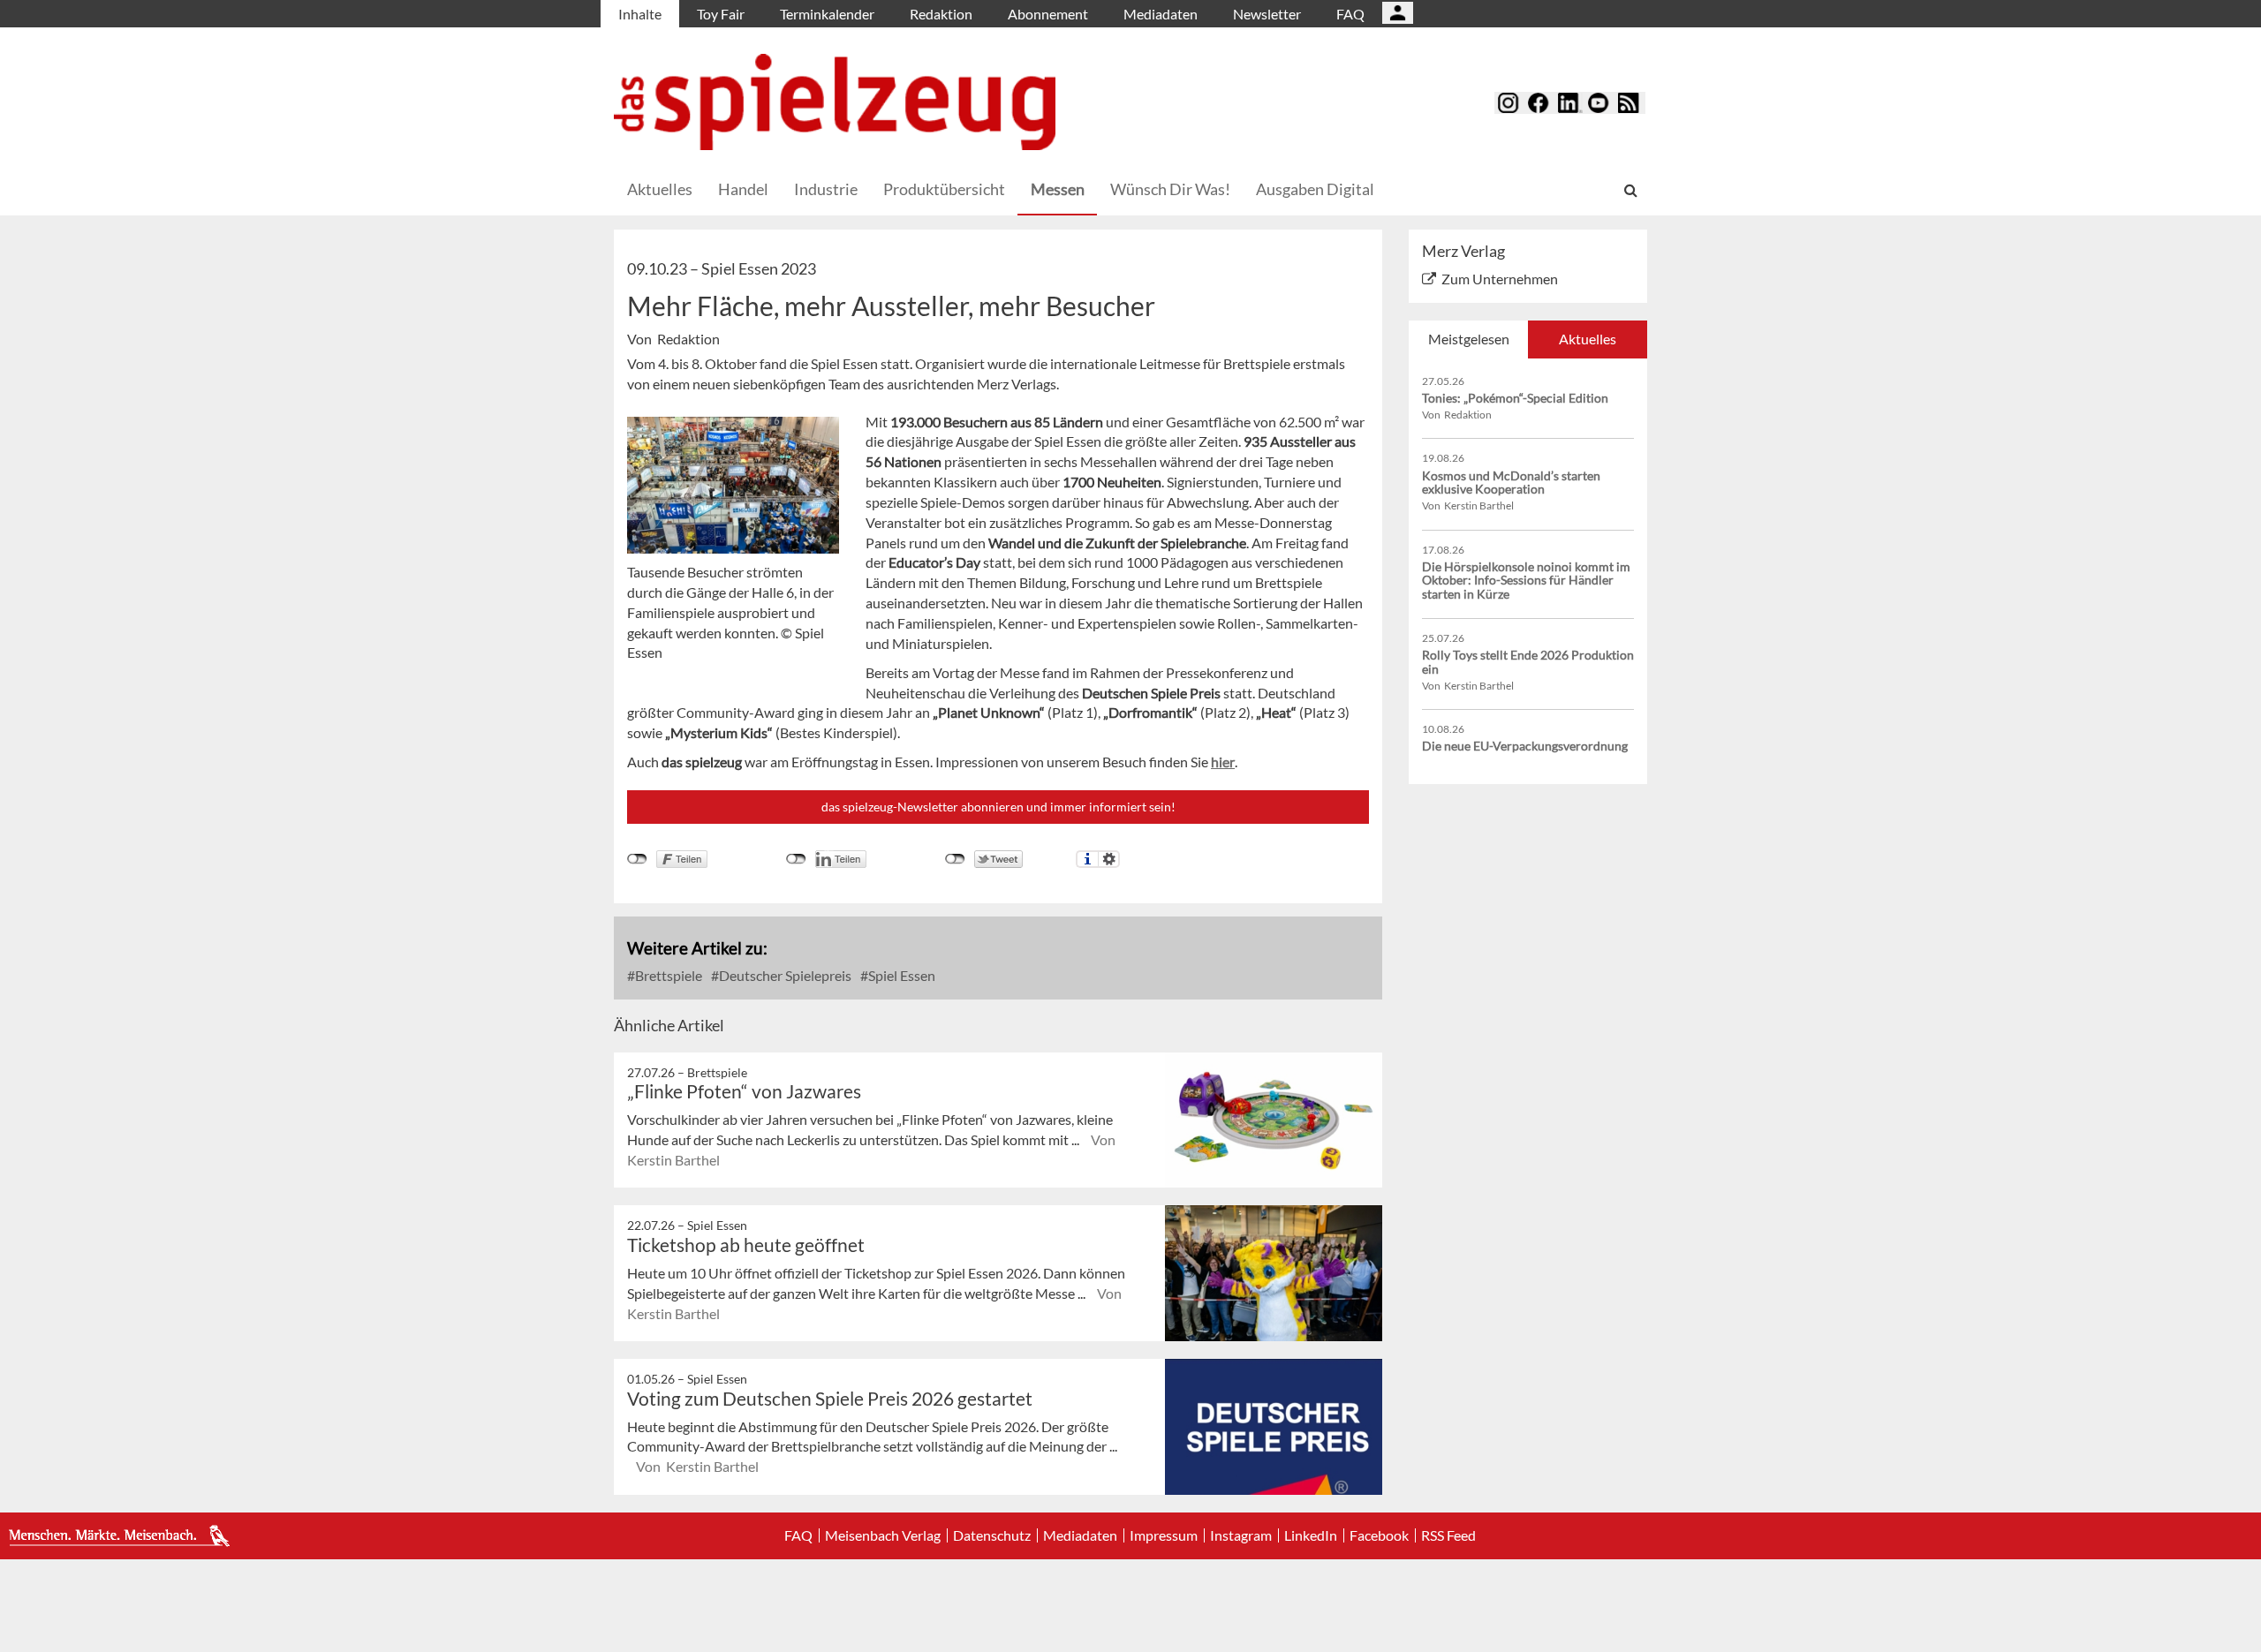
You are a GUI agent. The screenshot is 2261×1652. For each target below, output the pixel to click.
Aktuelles (660, 189)
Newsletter (1267, 14)
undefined (796, 859)
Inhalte (640, 14)
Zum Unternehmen (1500, 279)
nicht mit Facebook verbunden (637, 859)
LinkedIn (1311, 1535)
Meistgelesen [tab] (1469, 339)
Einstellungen (1109, 859)
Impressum (1164, 1535)
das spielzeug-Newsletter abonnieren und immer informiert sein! (998, 807)
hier (1223, 762)
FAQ (1350, 14)
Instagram (1241, 1535)
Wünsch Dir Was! (1170, 189)
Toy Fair (721, 14)
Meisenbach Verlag (883, 1535)
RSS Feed (1448, 1535)
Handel (743, 189)
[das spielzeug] (835, 102)
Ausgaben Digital (1315, 189)
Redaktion (941, 14)
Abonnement (1048, 14)
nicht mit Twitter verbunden (955, 859)
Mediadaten (1161, 14)
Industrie (826, 189)
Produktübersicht (944, 189)
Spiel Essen (900, 975)
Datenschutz (992, 1535)
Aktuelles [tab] (1588, 339)
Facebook (1379, 1535)
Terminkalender (827, 14)
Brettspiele (667, 975)
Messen (1058, 189)
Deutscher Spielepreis (784, 975)
